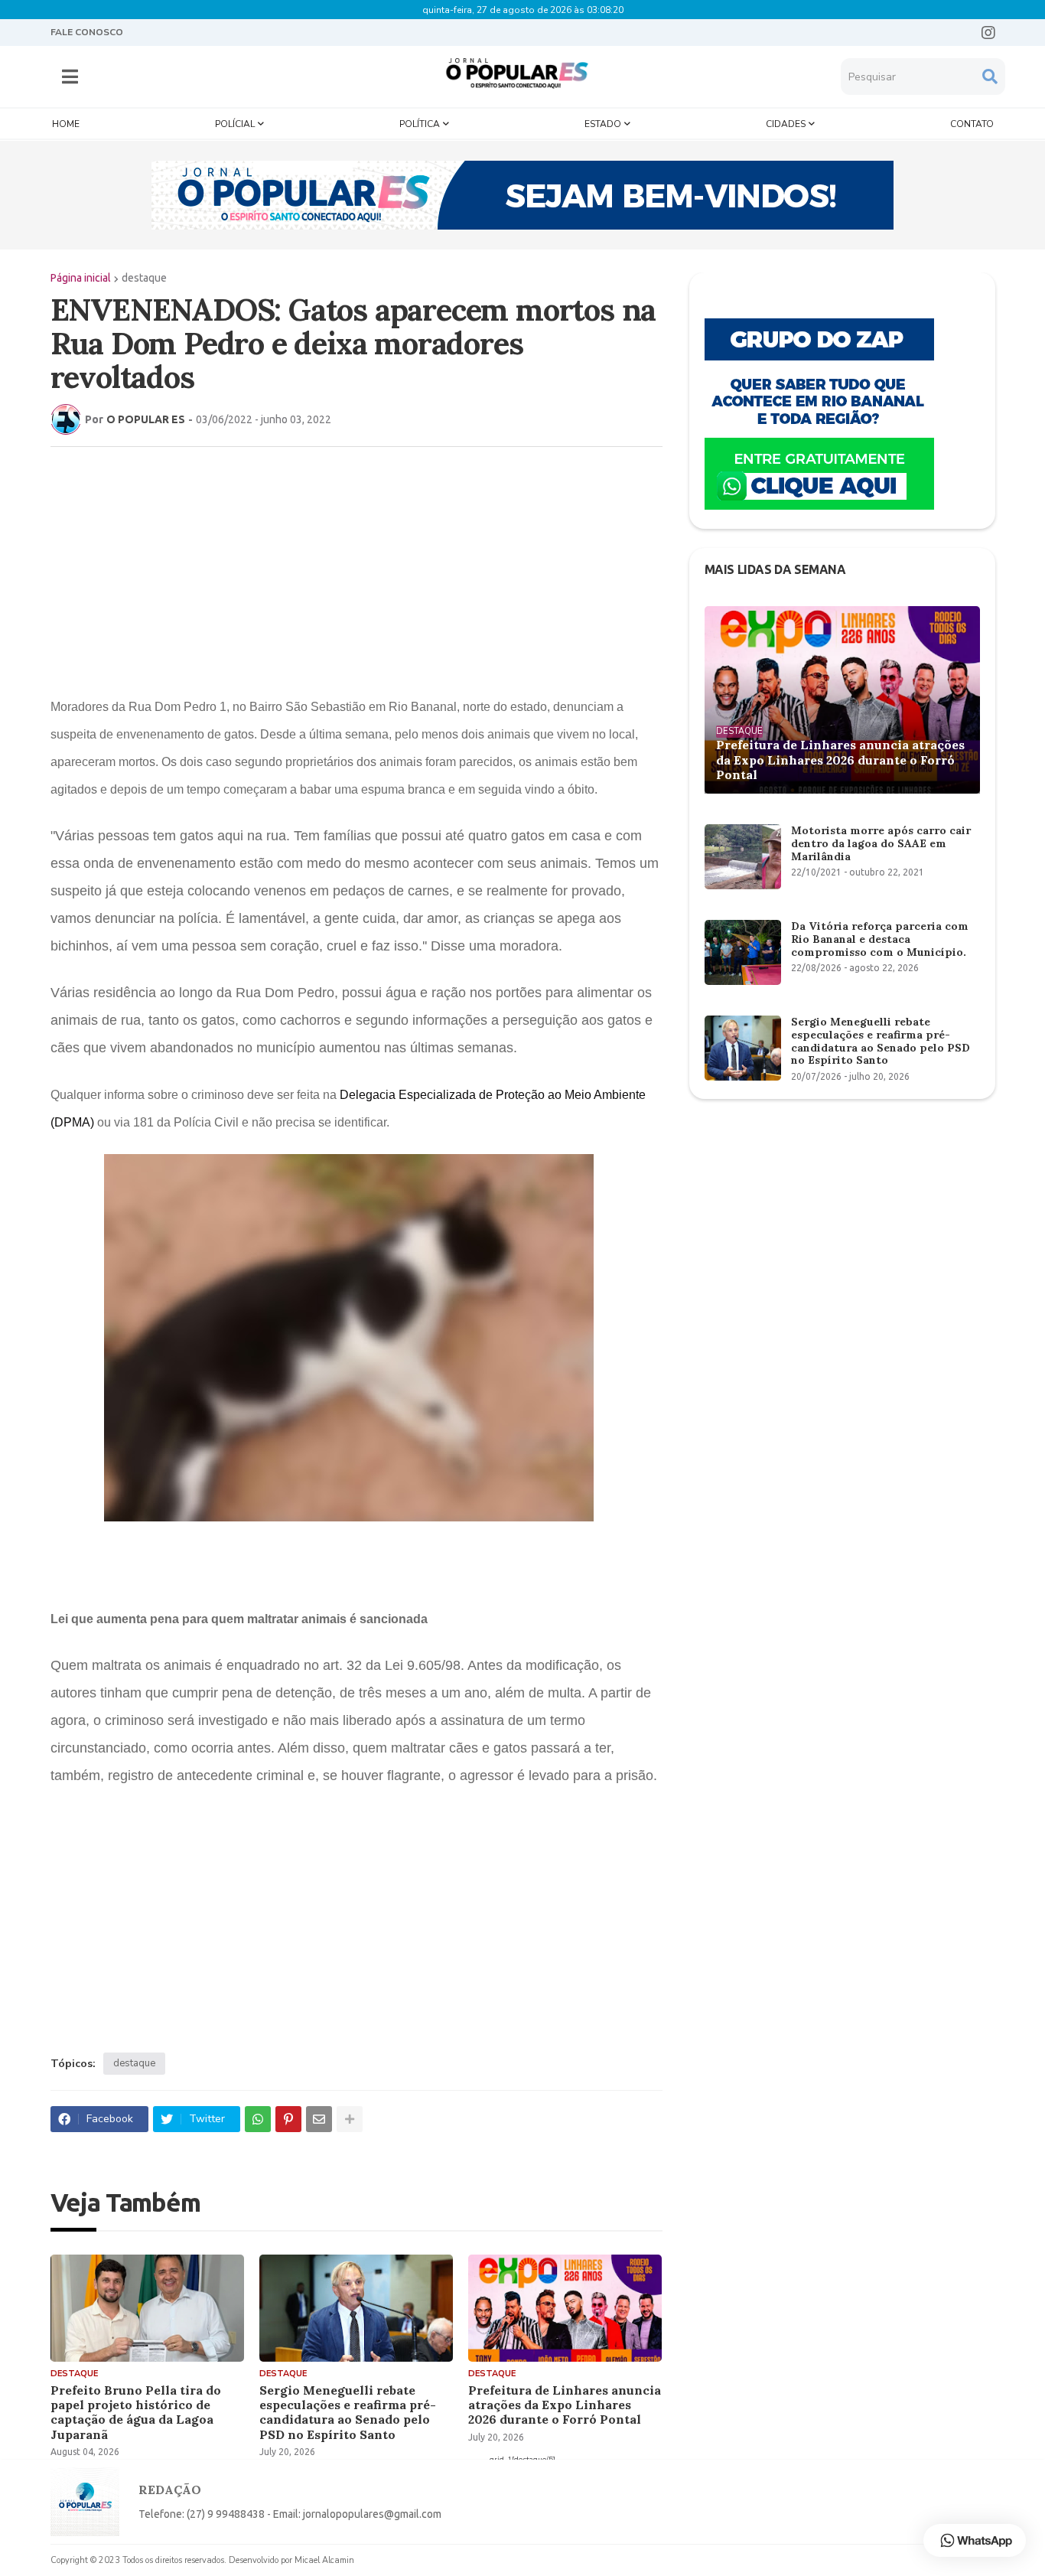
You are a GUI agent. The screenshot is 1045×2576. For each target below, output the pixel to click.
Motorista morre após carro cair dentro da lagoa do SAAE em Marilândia (881, 843)
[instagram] (988, 33)
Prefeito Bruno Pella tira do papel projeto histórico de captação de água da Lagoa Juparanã (136, 2413)
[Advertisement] (356, 569)
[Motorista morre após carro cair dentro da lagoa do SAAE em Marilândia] (743, 857)
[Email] (319, 2119)
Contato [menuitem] (972, 124)
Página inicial (81, 278)
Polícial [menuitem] (235, 124)
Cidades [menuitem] (786, 124)
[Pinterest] (288, 2119)
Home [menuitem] (66, 124)
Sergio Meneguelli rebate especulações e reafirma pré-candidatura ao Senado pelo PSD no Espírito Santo (348, 2413)
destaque (144, 278)
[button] (70, 77)
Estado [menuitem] (603, 124)
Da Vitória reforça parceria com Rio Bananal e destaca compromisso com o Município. (880, 939)
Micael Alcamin (324, 2560)
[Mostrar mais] (350, 2119)
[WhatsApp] (258, 2119)
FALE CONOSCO (87, 32)
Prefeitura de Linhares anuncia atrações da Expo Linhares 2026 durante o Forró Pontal (565, 2405)
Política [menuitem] (420, 124)
